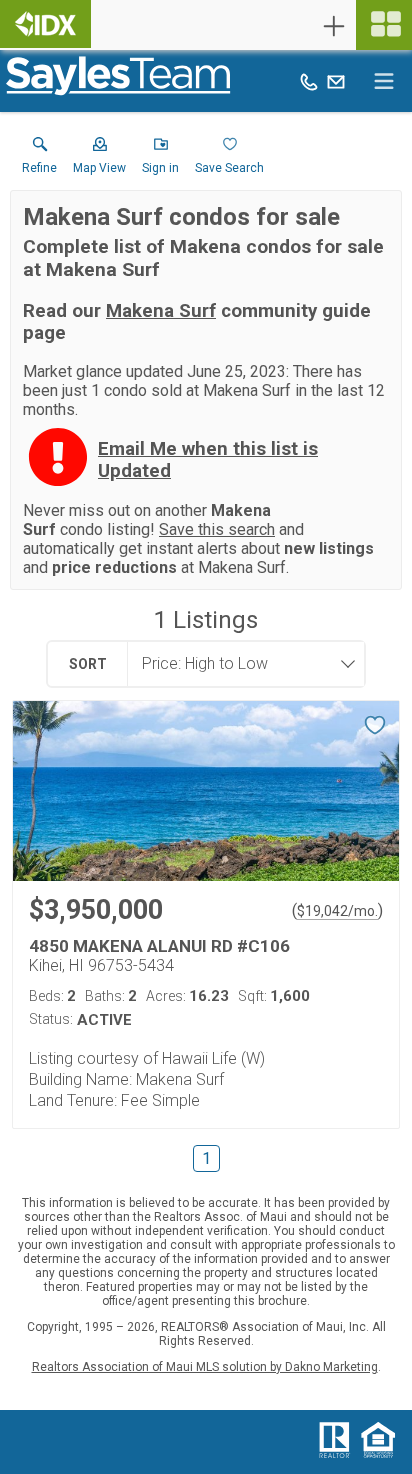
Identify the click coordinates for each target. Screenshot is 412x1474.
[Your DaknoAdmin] (45, 24)
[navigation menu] (384, 25)
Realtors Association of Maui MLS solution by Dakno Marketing (205, 1367)
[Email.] (336, 81)
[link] (39, 160)
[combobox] (240, 664)
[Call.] (309, 81)
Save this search (217, 529)
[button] (99, 160)
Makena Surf (161, 311)
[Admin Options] (334, 26)
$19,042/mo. (337, 911)
